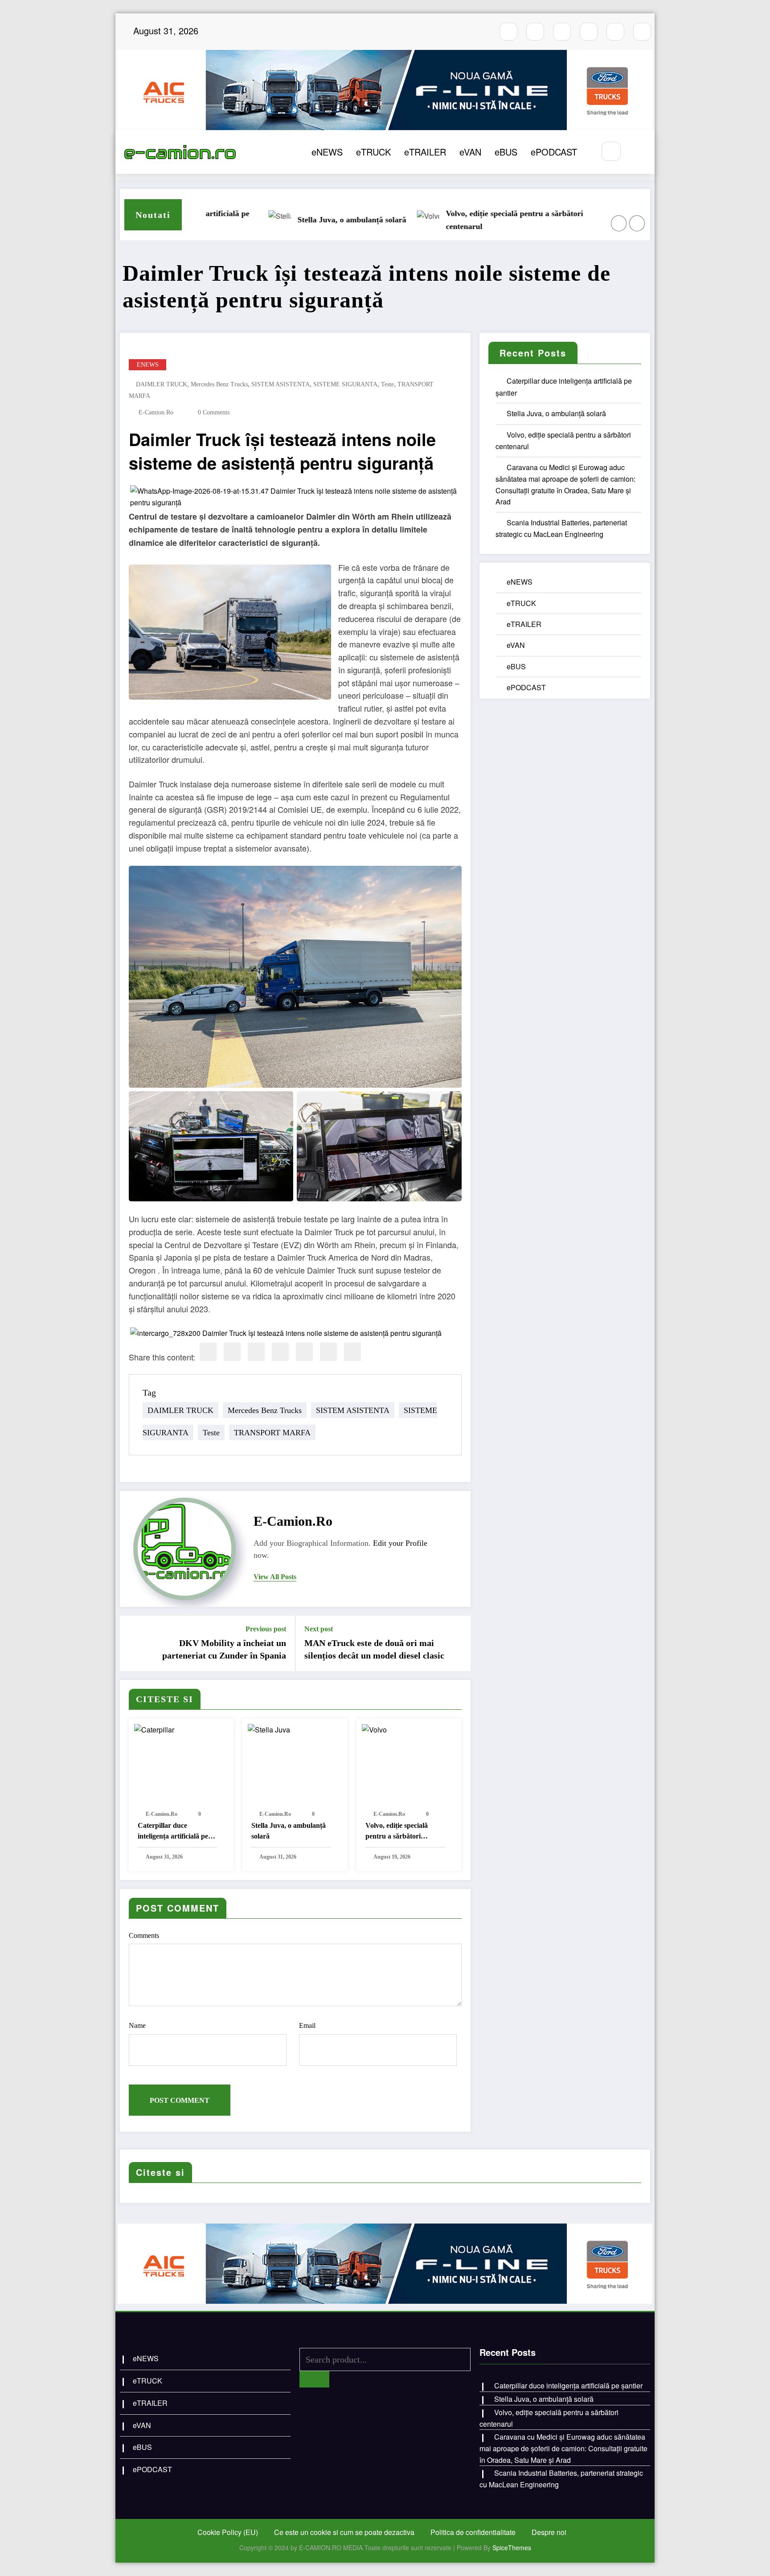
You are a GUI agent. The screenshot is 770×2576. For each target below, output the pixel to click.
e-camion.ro (156, 412)
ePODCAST (554, 152)
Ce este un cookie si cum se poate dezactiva (344, 2532)
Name (137, 2025)
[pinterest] (304, 1352)
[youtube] (562, 32)
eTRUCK (373, 152)
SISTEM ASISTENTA (281, 384)
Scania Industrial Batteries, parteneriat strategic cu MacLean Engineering (431, 220)
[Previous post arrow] (132, 1643)
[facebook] (208, 1352)
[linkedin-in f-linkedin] (642, 32)
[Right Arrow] (637, 223)
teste (387, 384)
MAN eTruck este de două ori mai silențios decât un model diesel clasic (374, 1649)
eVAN (470, 152)
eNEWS (327, 152)
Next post (319, 1629)
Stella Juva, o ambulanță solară (289, 1831)
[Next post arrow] (458, 1643)
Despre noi (549, 2532)
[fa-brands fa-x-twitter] (589, 32)
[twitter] (232, 1352)
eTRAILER (425, 152)
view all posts (275, 1577)
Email (307, 2025)
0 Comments (214, 412)
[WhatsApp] (328, 1352)
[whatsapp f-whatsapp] (615, 32)
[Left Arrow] (619, 223)
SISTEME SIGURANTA (345, 384)
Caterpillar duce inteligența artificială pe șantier (173, 1832)
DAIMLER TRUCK (162, 384)
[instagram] (535, 32)
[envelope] (280, 1352)
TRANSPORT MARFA (272, 1433)
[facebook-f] (508, 32)
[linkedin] (256, 1352)
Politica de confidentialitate (473, 2532)
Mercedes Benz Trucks (219, 384)
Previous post (266, 1629)
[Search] (611, 151)
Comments (144, 1935)
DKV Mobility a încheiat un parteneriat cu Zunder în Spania (224, 1649)
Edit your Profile (400, 1543)
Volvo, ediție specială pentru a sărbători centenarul (397, 1832)
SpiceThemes (512, 2547)
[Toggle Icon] (638, 152)
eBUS (506, 152)
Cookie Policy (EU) (228, 2532)
